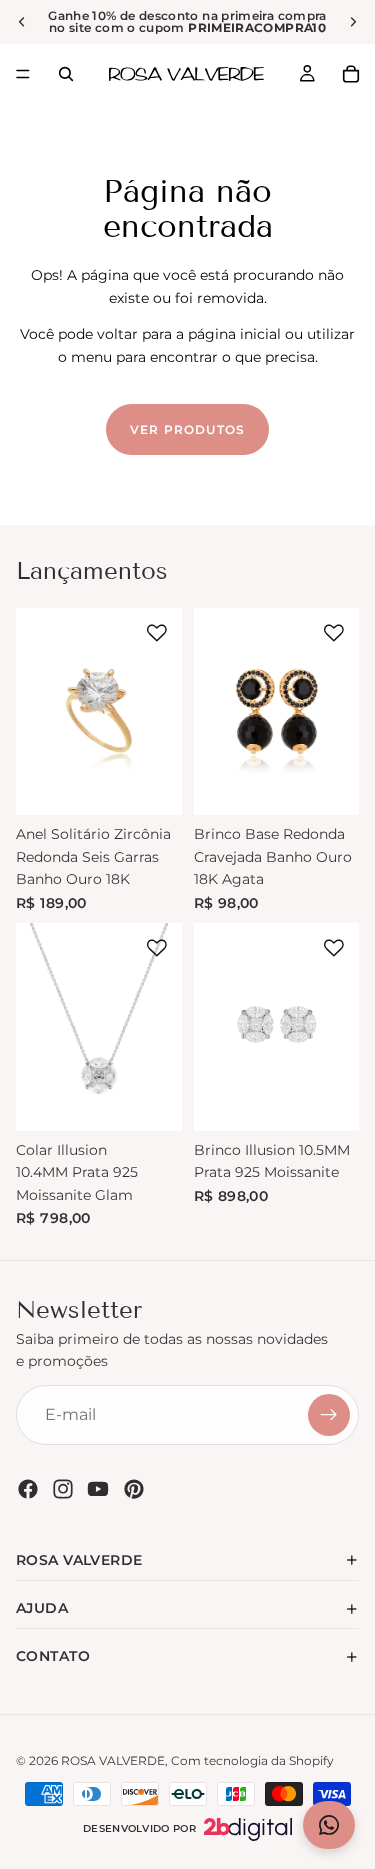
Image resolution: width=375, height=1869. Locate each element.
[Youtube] (98, 1489)
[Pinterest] (134, 1489)
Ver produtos (187, 429)
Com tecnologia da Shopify (252, 1760)
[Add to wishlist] (157, 633)
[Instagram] (63, 1489)
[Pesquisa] (66, 74)
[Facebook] (28, 1489)
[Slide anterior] (22, 22)
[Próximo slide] (353, 22)
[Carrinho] (351, 74)
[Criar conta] (329, 1415)
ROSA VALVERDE (113, 1760)
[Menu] (23, 74)
